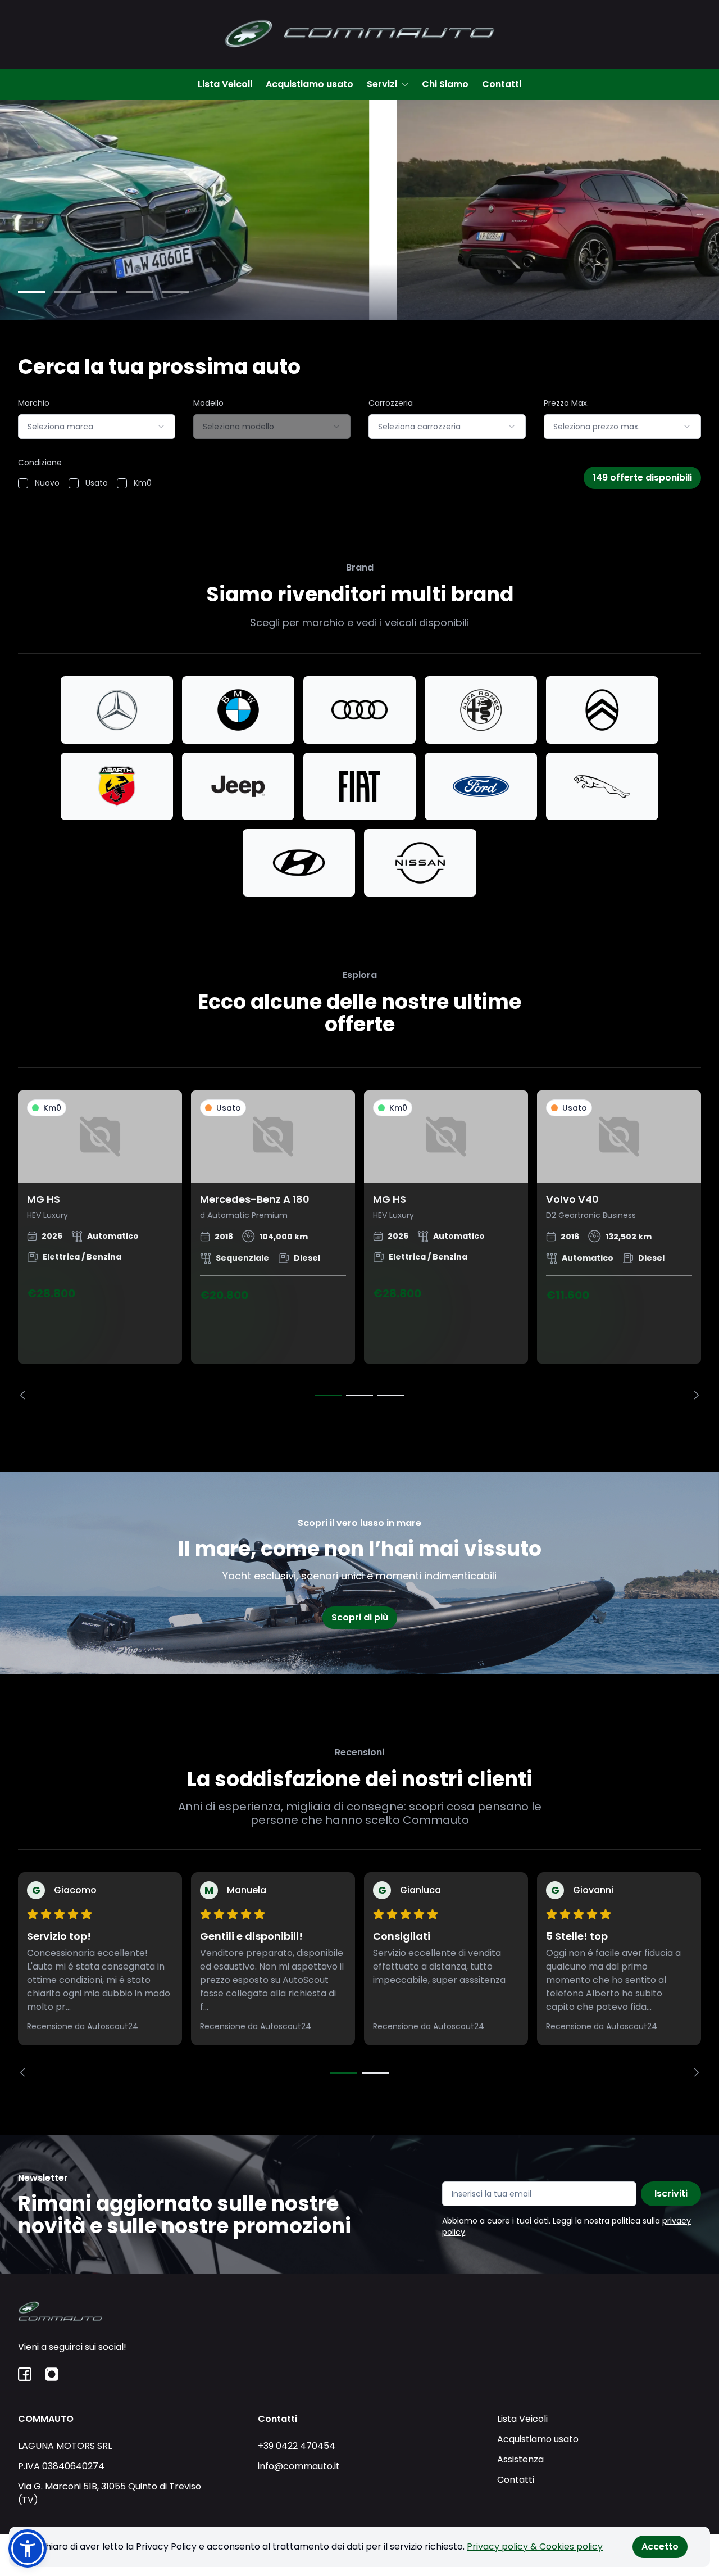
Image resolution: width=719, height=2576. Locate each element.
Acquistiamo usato (310, 84)
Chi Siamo (445, 84)
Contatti (502, 84)
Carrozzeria (391, 403)
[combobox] (97, 427)
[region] (359, 1245)
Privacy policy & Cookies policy (535, 2546)
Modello (208, 403)
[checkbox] (23, 483)
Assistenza (520, 2459)
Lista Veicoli (225, 84)
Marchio (34, 403)
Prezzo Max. (566, 403)
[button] (28, 2548)
